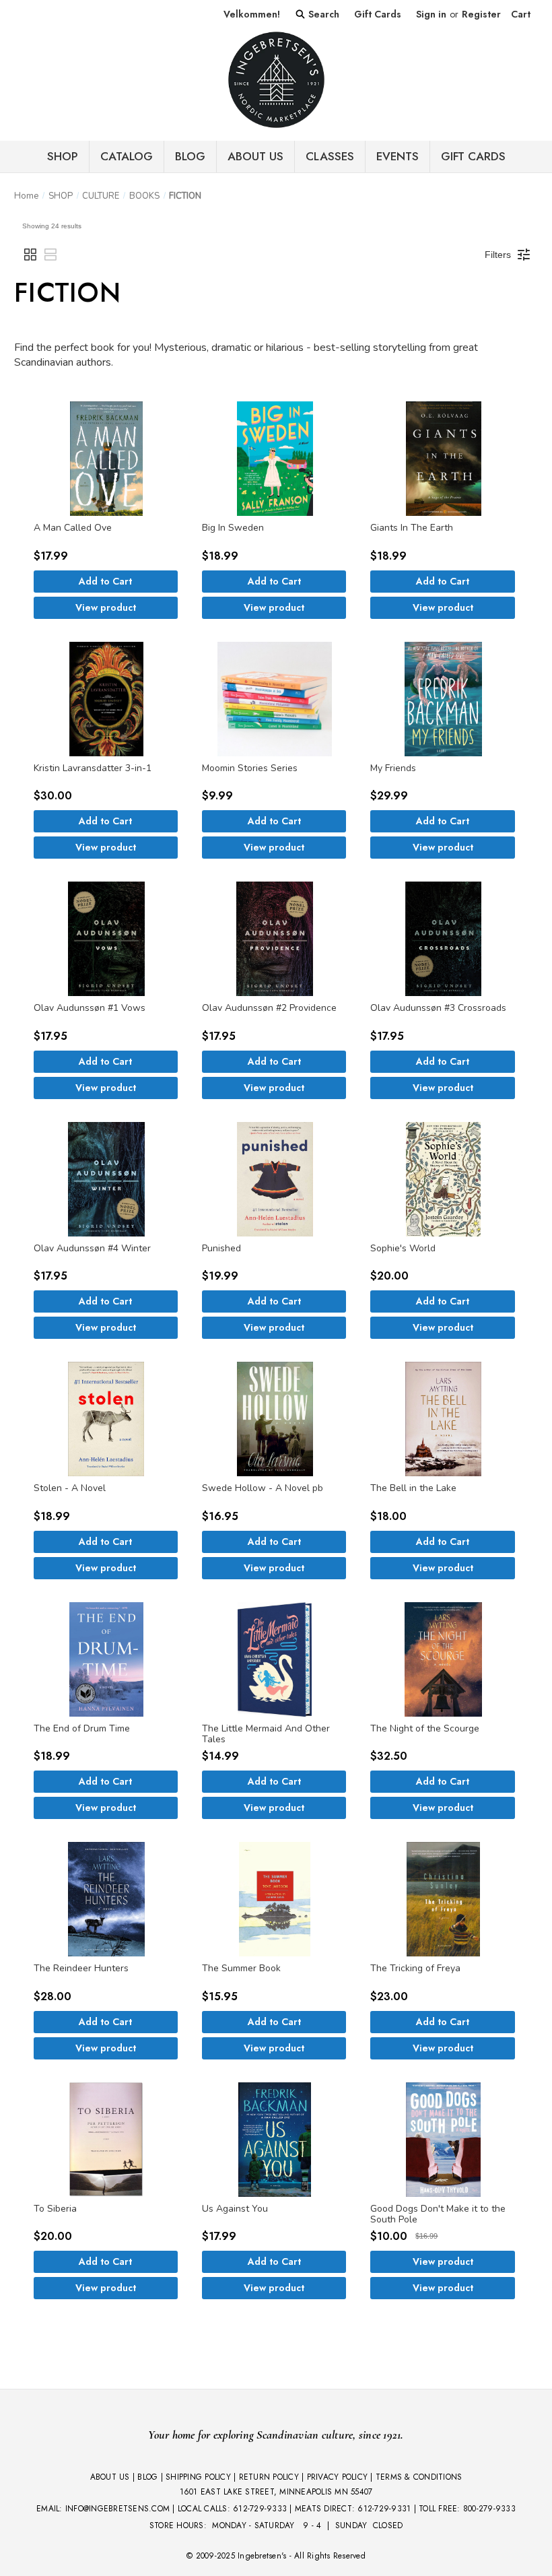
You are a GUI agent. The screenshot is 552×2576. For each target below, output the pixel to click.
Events (398, 156)
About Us (255, 156)
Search (322, 14)
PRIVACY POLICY (338, 2477)
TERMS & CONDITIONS (419, 2477)
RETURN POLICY (269, 2477)
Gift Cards (378, 14)
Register (481, 14)
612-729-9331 (384, 2509)
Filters (498, 255)
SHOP (63, 156)
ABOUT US (110, 2477)
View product (106, 607)
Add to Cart (105, 581)
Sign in (431, 14)
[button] (30, 255)
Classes (330, 156)
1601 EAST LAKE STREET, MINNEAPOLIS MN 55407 (276, 2492)
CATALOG (127, 156)
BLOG (190, 156)
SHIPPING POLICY (198, 2477)
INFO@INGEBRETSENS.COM (117, 2509)
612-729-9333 (260, 2509)
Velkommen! (252, 14)
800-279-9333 (489, 2509)
